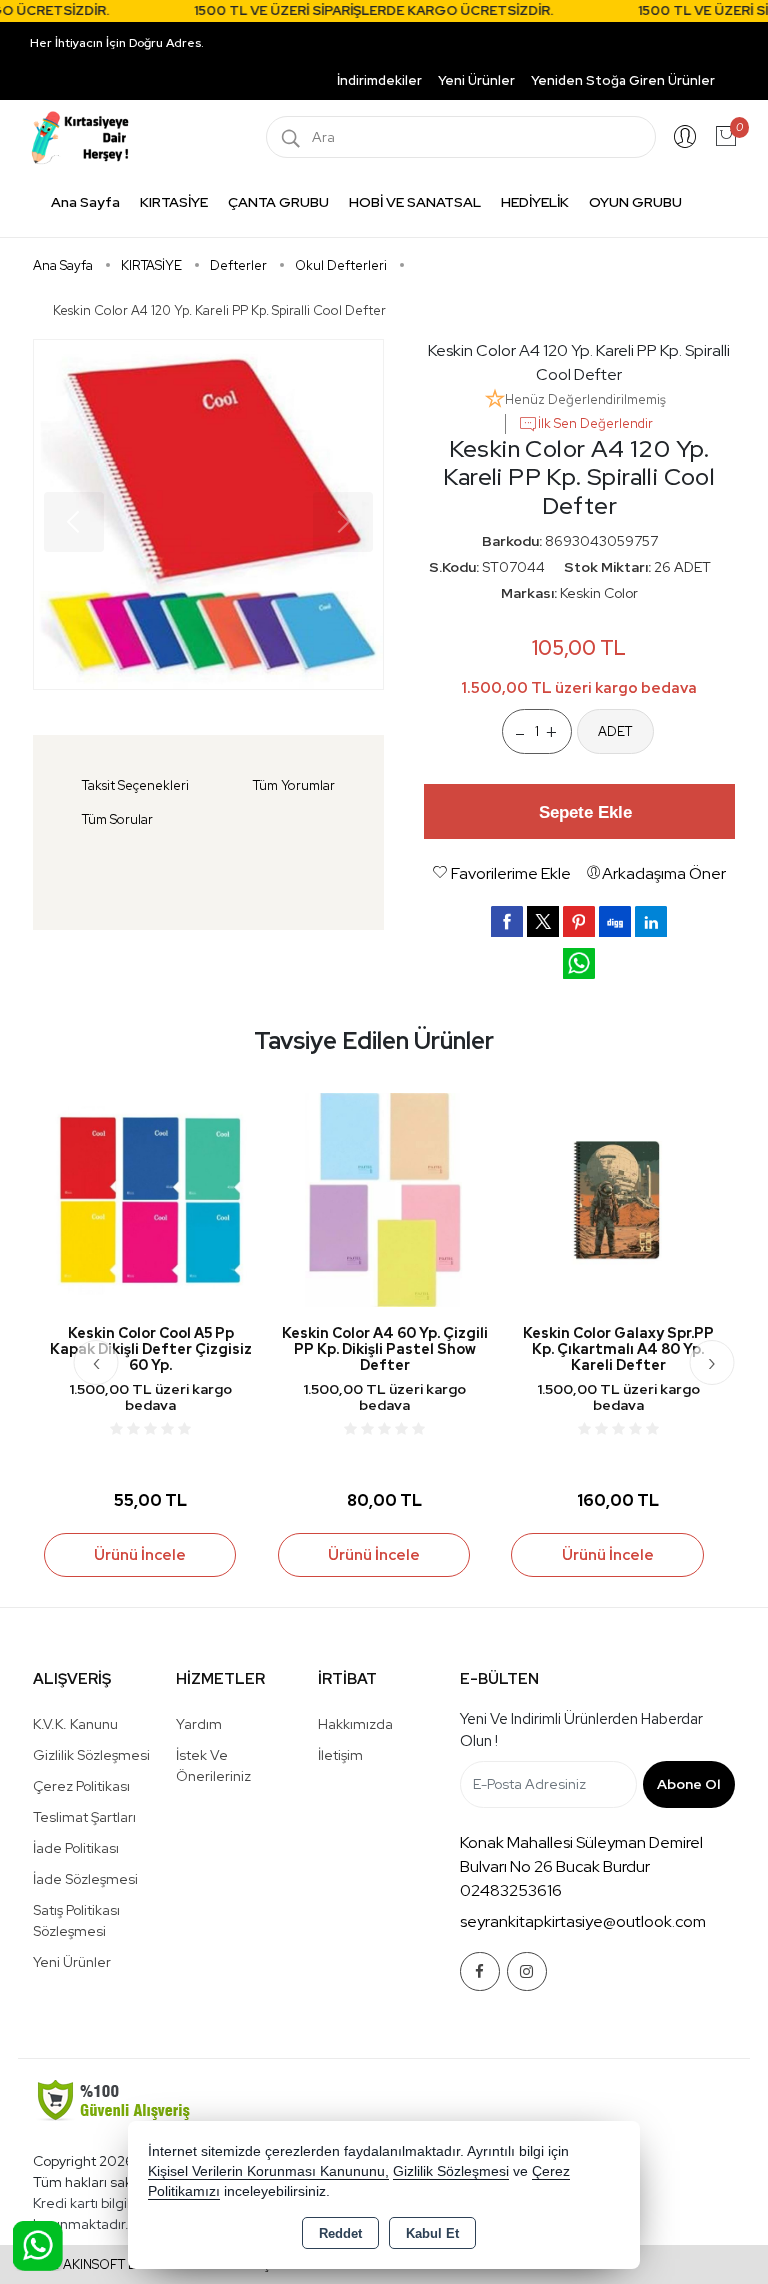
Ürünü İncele (140, 1555)
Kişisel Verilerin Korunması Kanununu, (268, 2171)
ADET (615, 731)
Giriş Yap (685, 137)
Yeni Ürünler (72, 1962)
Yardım (199, 1724)
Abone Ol (688, 1784)
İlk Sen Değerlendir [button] (595, 423)
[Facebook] (480, 1971)
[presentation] (96, 1362)
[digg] (615, 921)
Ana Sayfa (85, 202)
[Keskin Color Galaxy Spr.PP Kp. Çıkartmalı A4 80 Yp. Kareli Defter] (618, 1198)
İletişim (340, 1755)
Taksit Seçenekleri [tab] (135, 785)
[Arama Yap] (291, 137)
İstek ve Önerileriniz (213, 1765)
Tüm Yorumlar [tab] (294, 785)
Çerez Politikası (81, 1786)
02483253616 (511, 1890)
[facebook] (507, 921)
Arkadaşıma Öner (664, 873)
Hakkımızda (355, 1724)
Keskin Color (599, 593)
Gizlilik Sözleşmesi (91, 1755)
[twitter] (543, 921)
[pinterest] (579, 921)
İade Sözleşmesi (85, 1879)
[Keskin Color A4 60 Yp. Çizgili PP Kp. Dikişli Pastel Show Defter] (385, 1198)
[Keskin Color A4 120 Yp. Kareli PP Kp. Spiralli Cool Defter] (208, 514)
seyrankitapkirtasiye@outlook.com (583, 1921)
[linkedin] (651, 921)
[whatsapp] (579, 963)
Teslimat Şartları (84, 1817)
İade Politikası (76, 1848)
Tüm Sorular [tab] (117, 819)
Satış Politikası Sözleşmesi (76, 1920)
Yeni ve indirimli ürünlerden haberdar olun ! (581, 1730)
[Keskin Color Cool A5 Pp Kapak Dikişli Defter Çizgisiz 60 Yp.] (151, 1198)
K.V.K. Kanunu (75, 1724)
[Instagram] (527, 1971)
